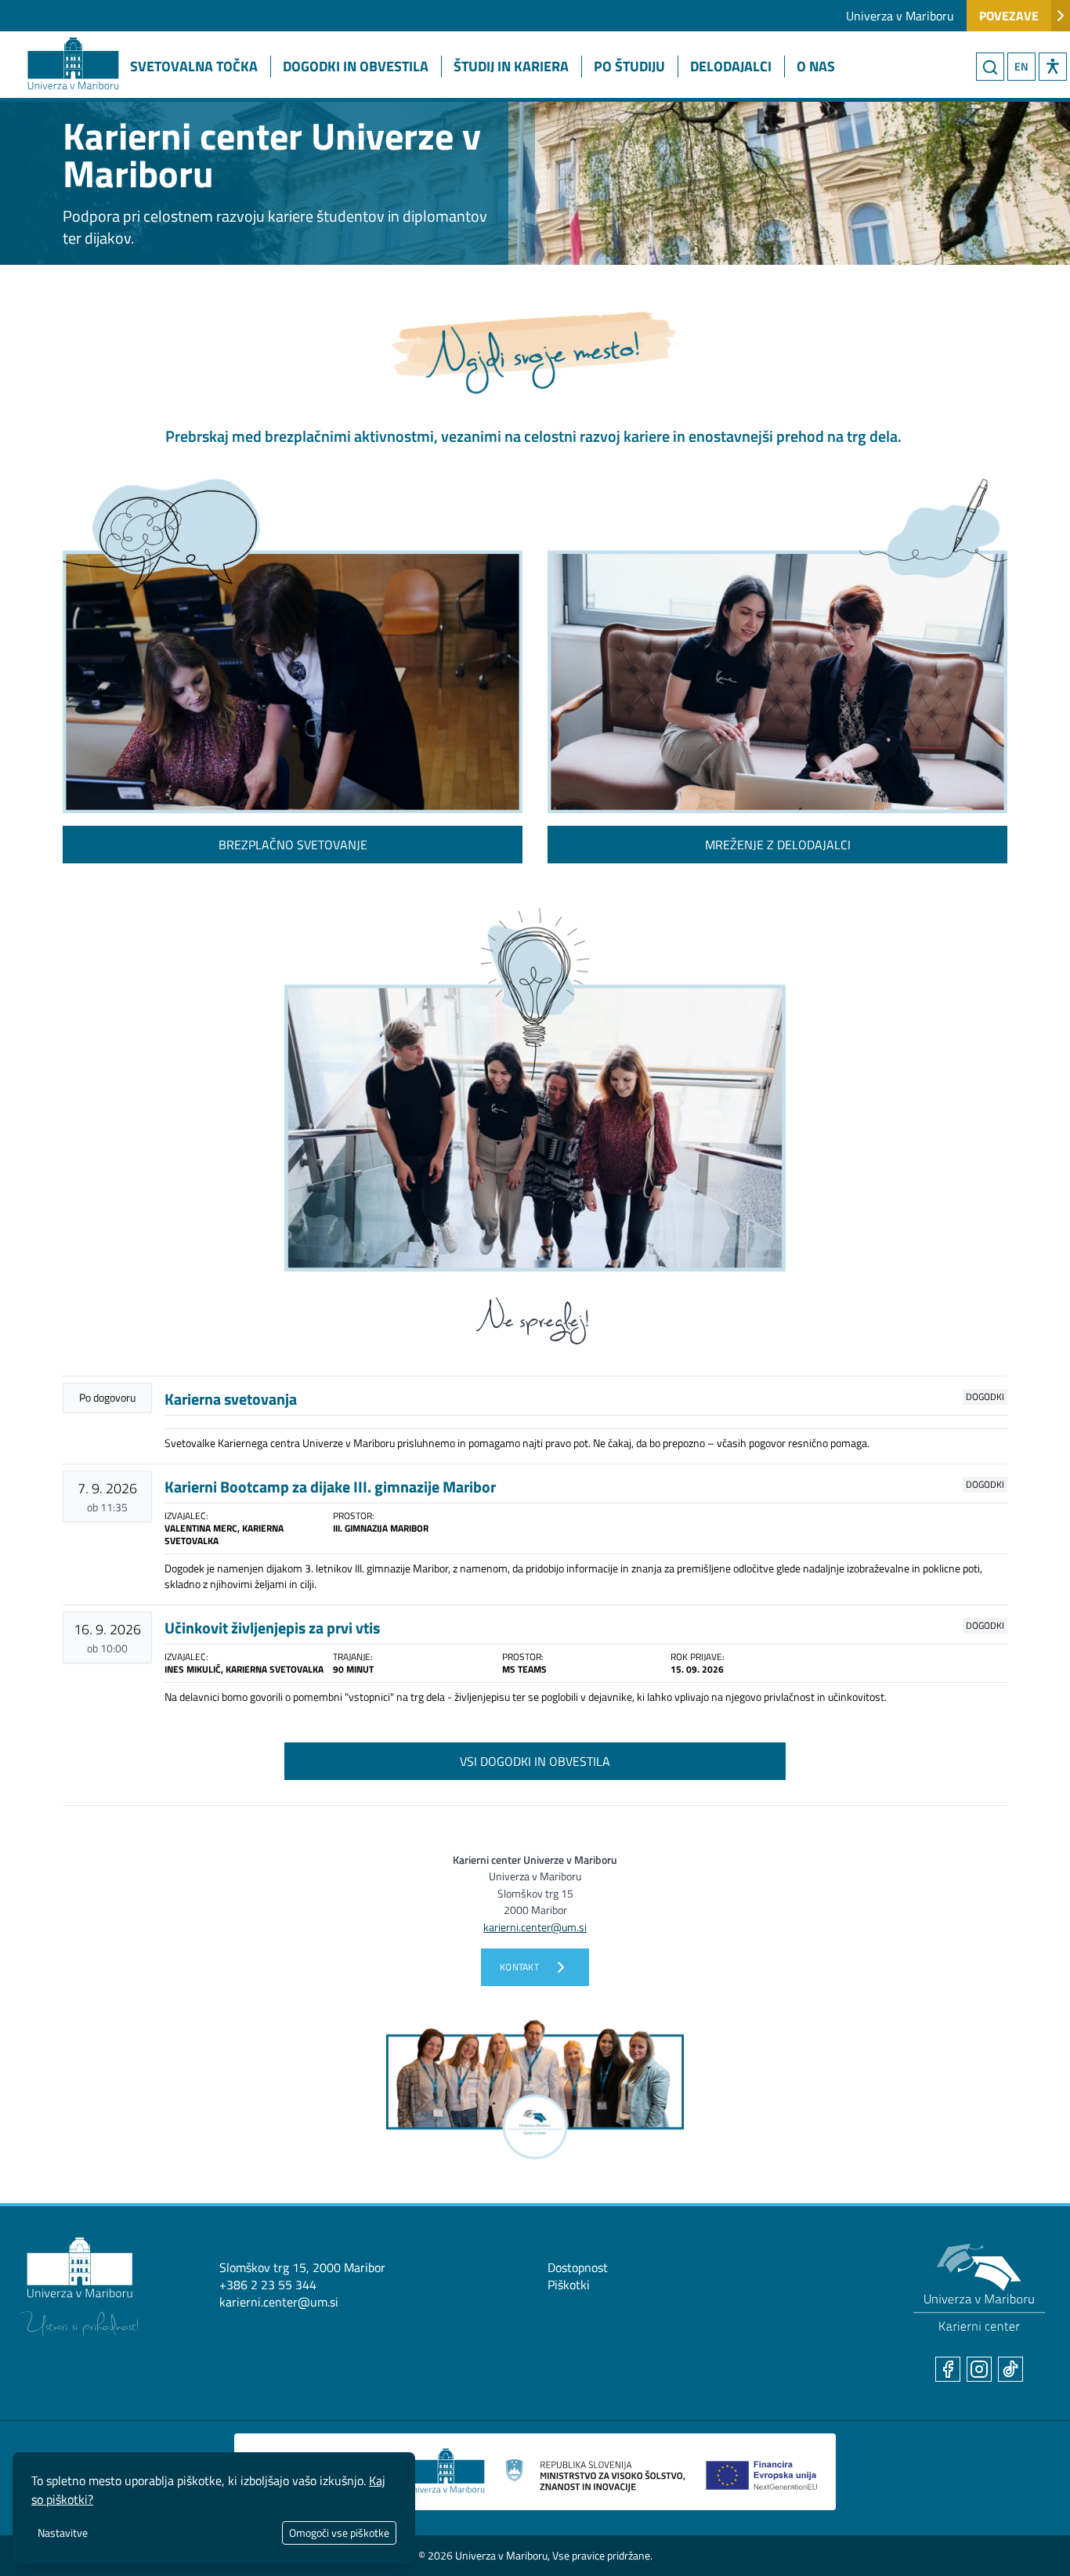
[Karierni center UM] (979, 2288)
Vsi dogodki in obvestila (535, 1761)
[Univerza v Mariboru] (78, 2287)
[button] (1053, 67)
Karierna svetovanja (231, 1399)
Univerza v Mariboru (900, 16)
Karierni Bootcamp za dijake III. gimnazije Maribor (330, 1487)
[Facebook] (948, 2369)
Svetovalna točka (194, 66)
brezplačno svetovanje (293, 845)
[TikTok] (1010, 2369)
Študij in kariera (511, 66)
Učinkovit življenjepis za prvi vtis (272, 1628)
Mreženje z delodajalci (778, 845)
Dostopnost (578, 2267)
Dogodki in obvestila (356, 66)
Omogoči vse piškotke (339, 2533)
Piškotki (569, 2285)
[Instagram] (979, 2369)
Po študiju (629, 66)
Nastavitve (63, 2533)
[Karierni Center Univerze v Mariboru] (59, 45)
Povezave (1009, 16)
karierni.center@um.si (279, 2302)
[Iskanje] (990, 67)
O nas (816, 66)
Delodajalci (731, 66)
